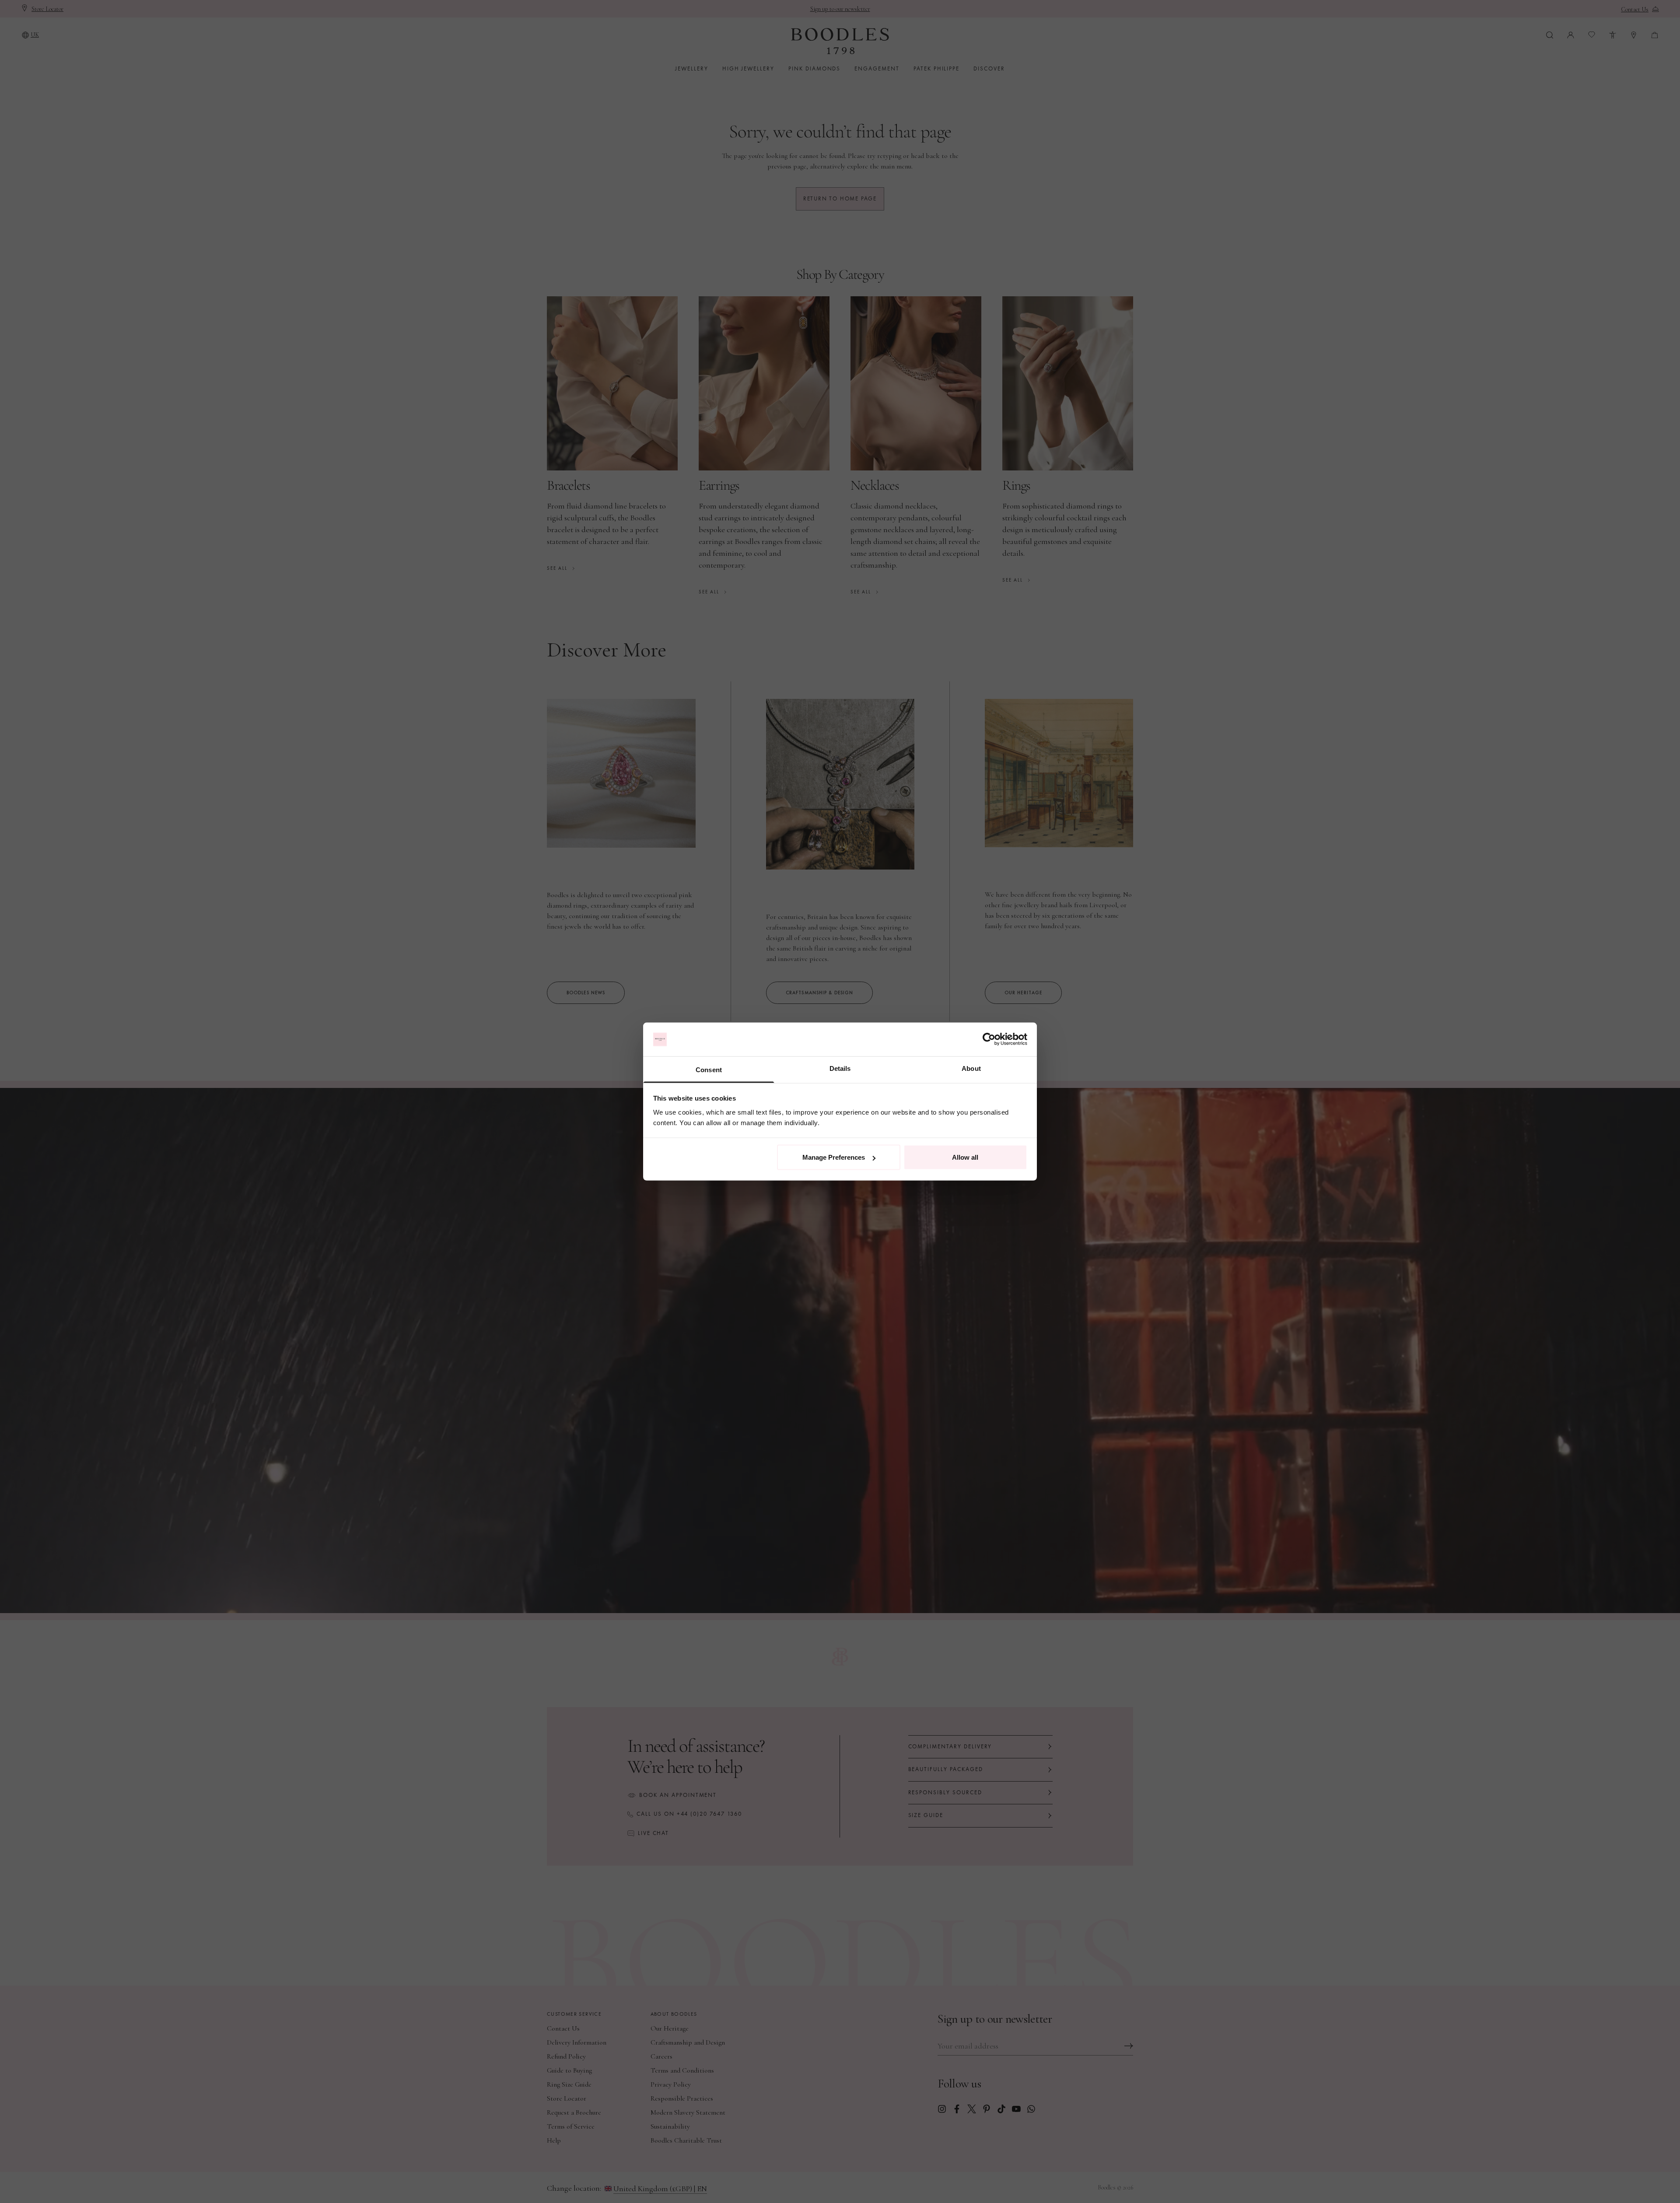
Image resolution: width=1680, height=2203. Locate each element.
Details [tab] (840, 1068)
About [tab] (971, 1068)
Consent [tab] (709, 1069)
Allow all (965, 1157)
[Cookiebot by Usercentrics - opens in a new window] (989, 1039)
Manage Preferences (834, 1157)
